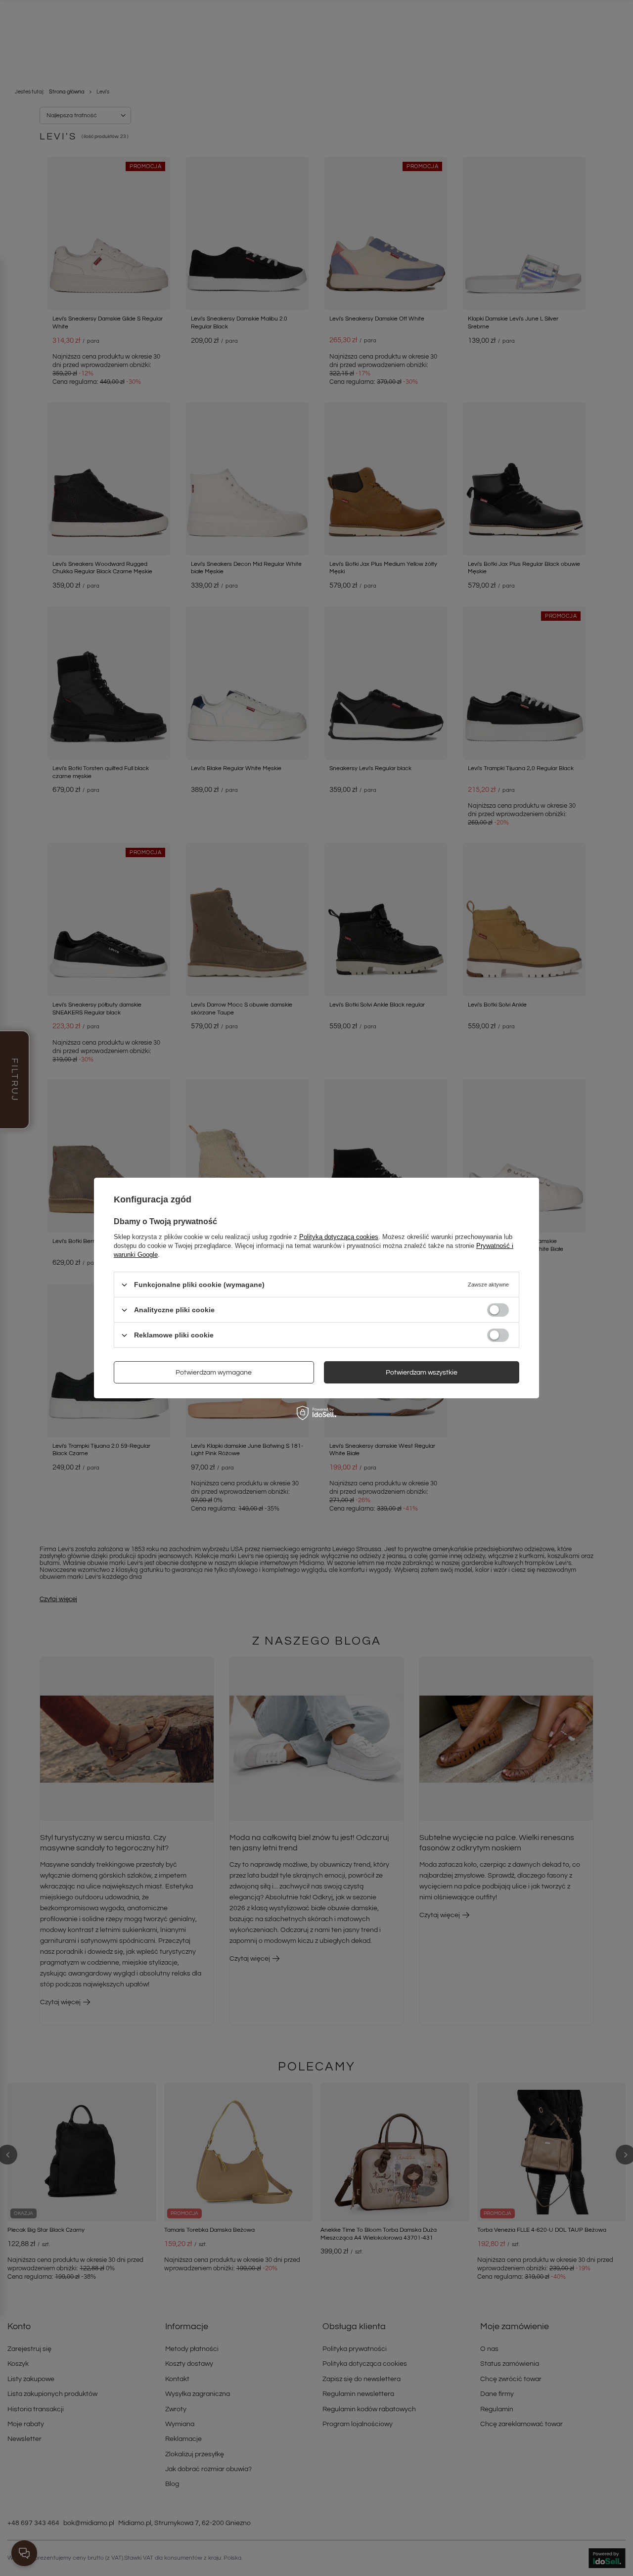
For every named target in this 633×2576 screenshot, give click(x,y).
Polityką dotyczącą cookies (339, 1237)
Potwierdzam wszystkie (422, 1372)
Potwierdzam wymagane (214, 1372)
